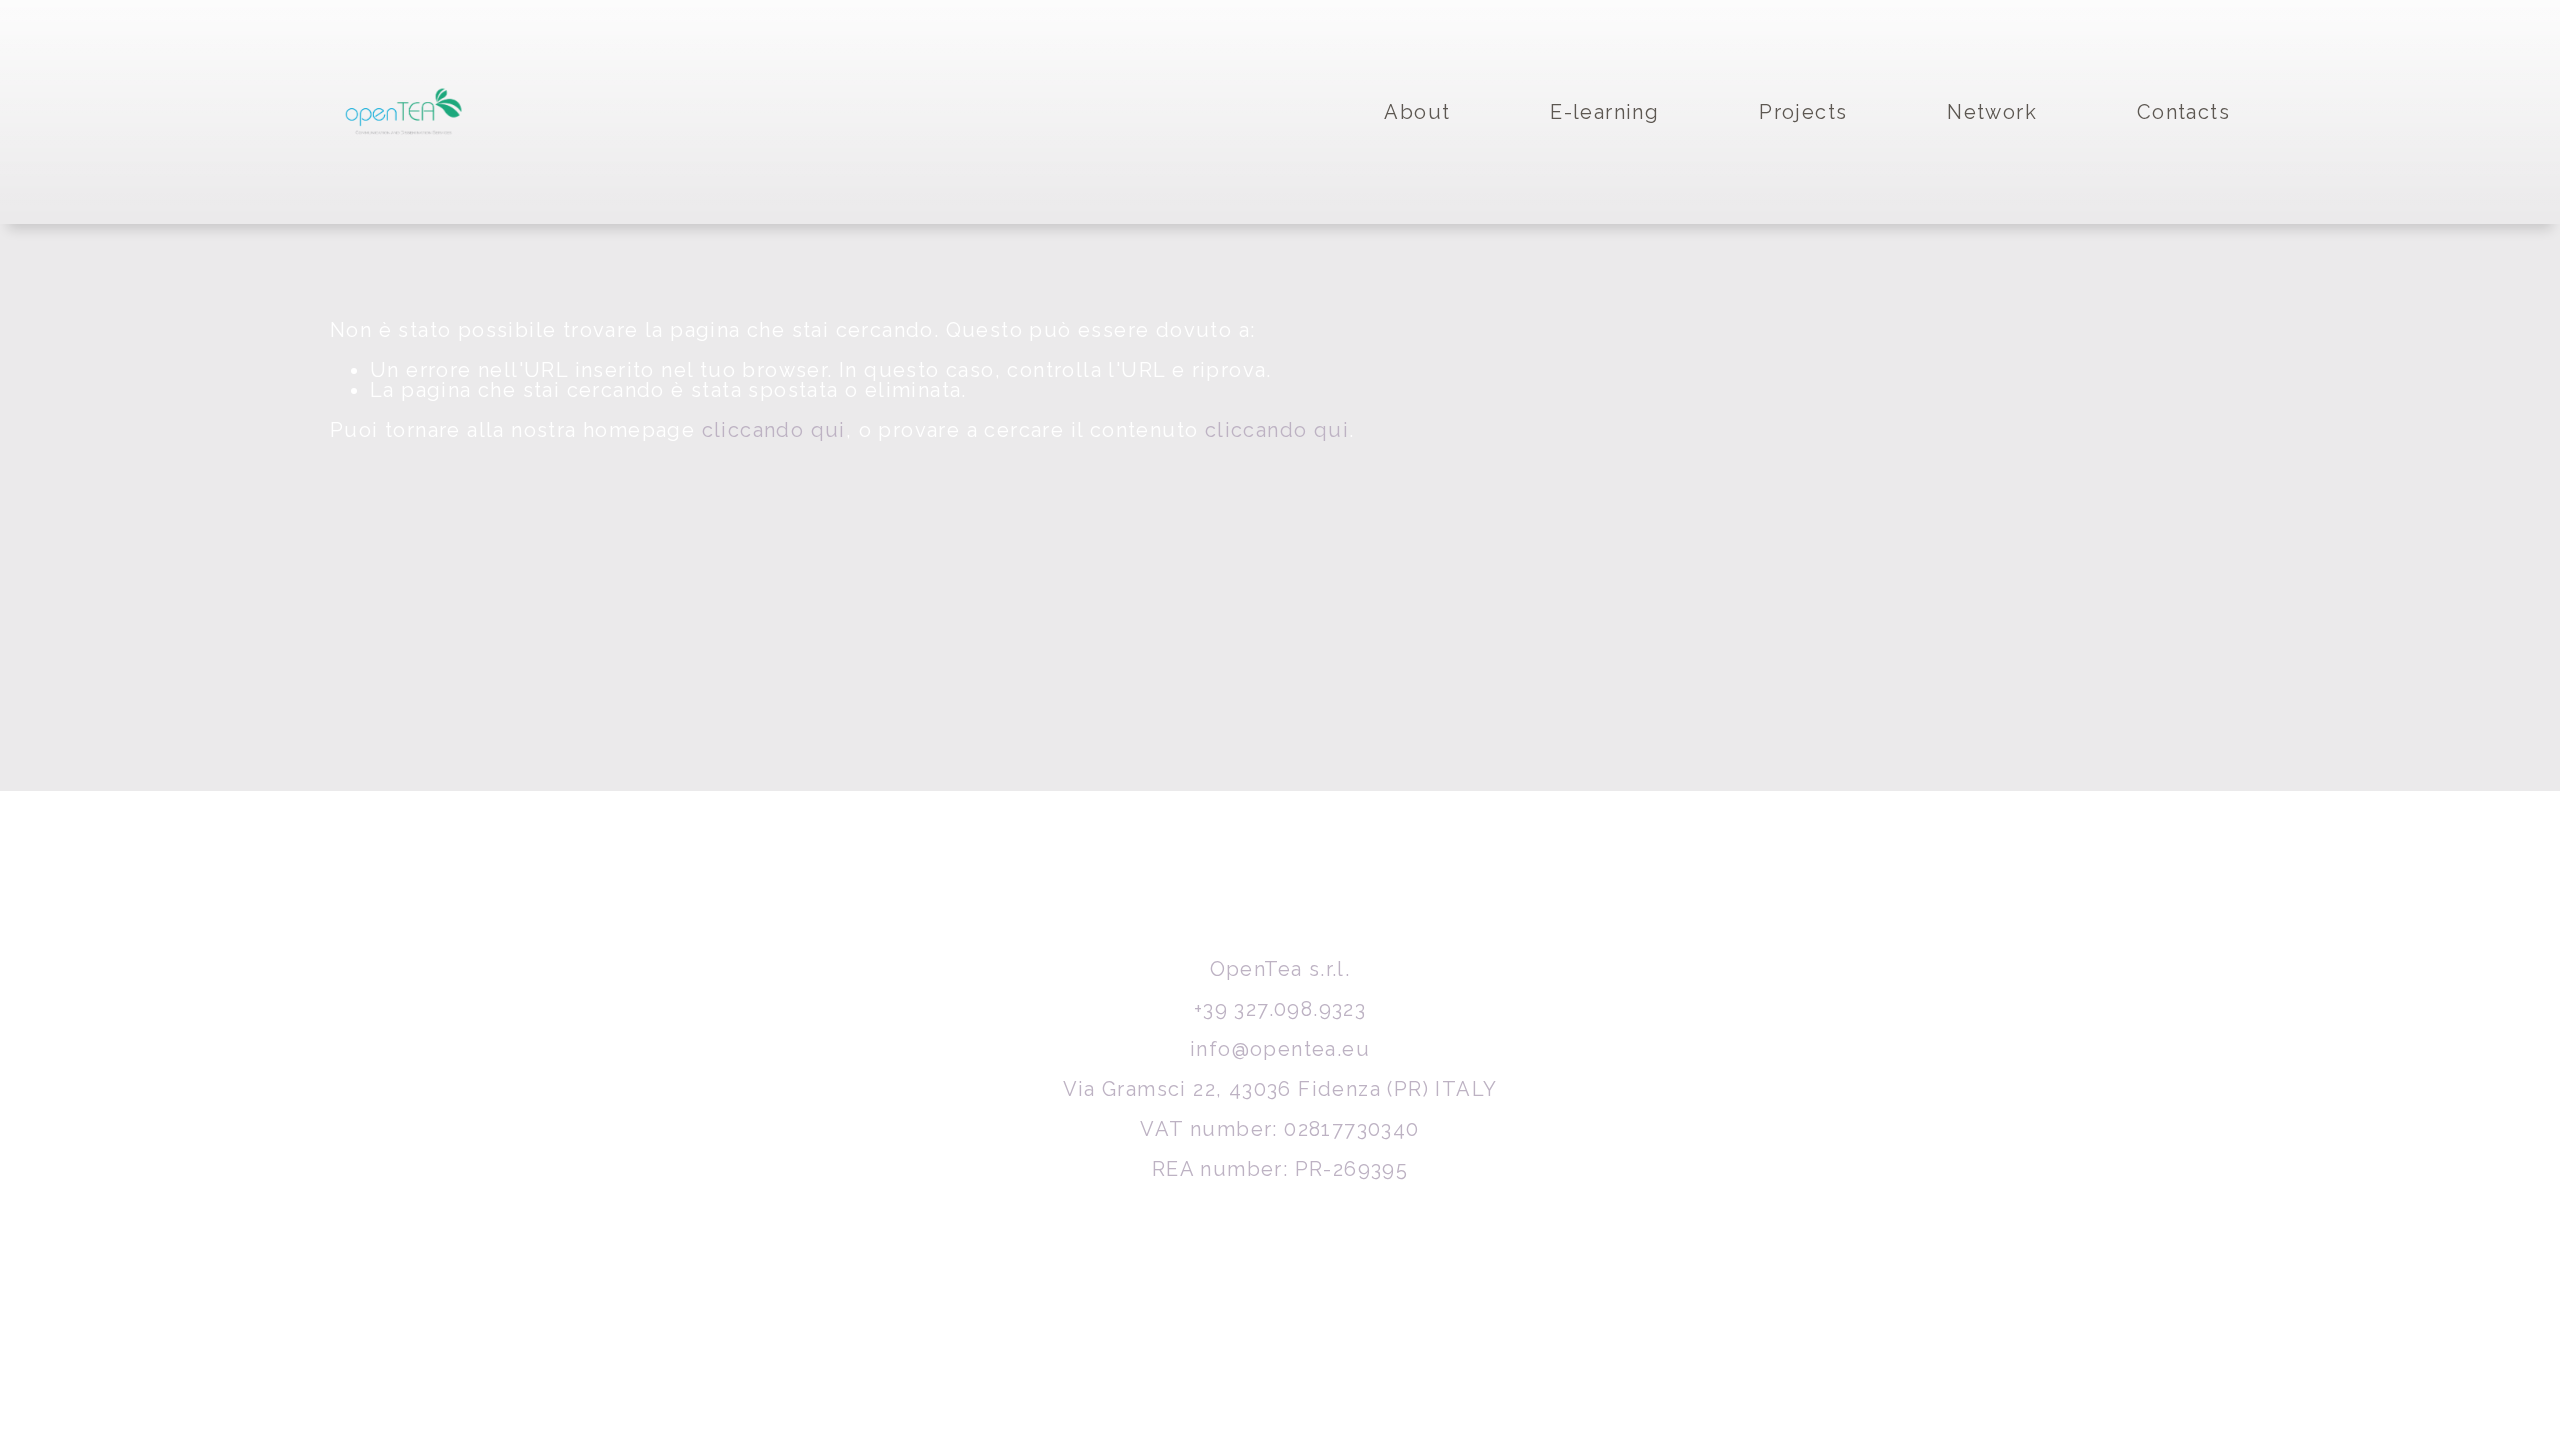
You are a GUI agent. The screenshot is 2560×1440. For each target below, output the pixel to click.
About (1417, 112)
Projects (1803, 112)
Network (1992, 112)
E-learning (1604, 112)
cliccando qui (774, 430)
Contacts (2183, 112)
